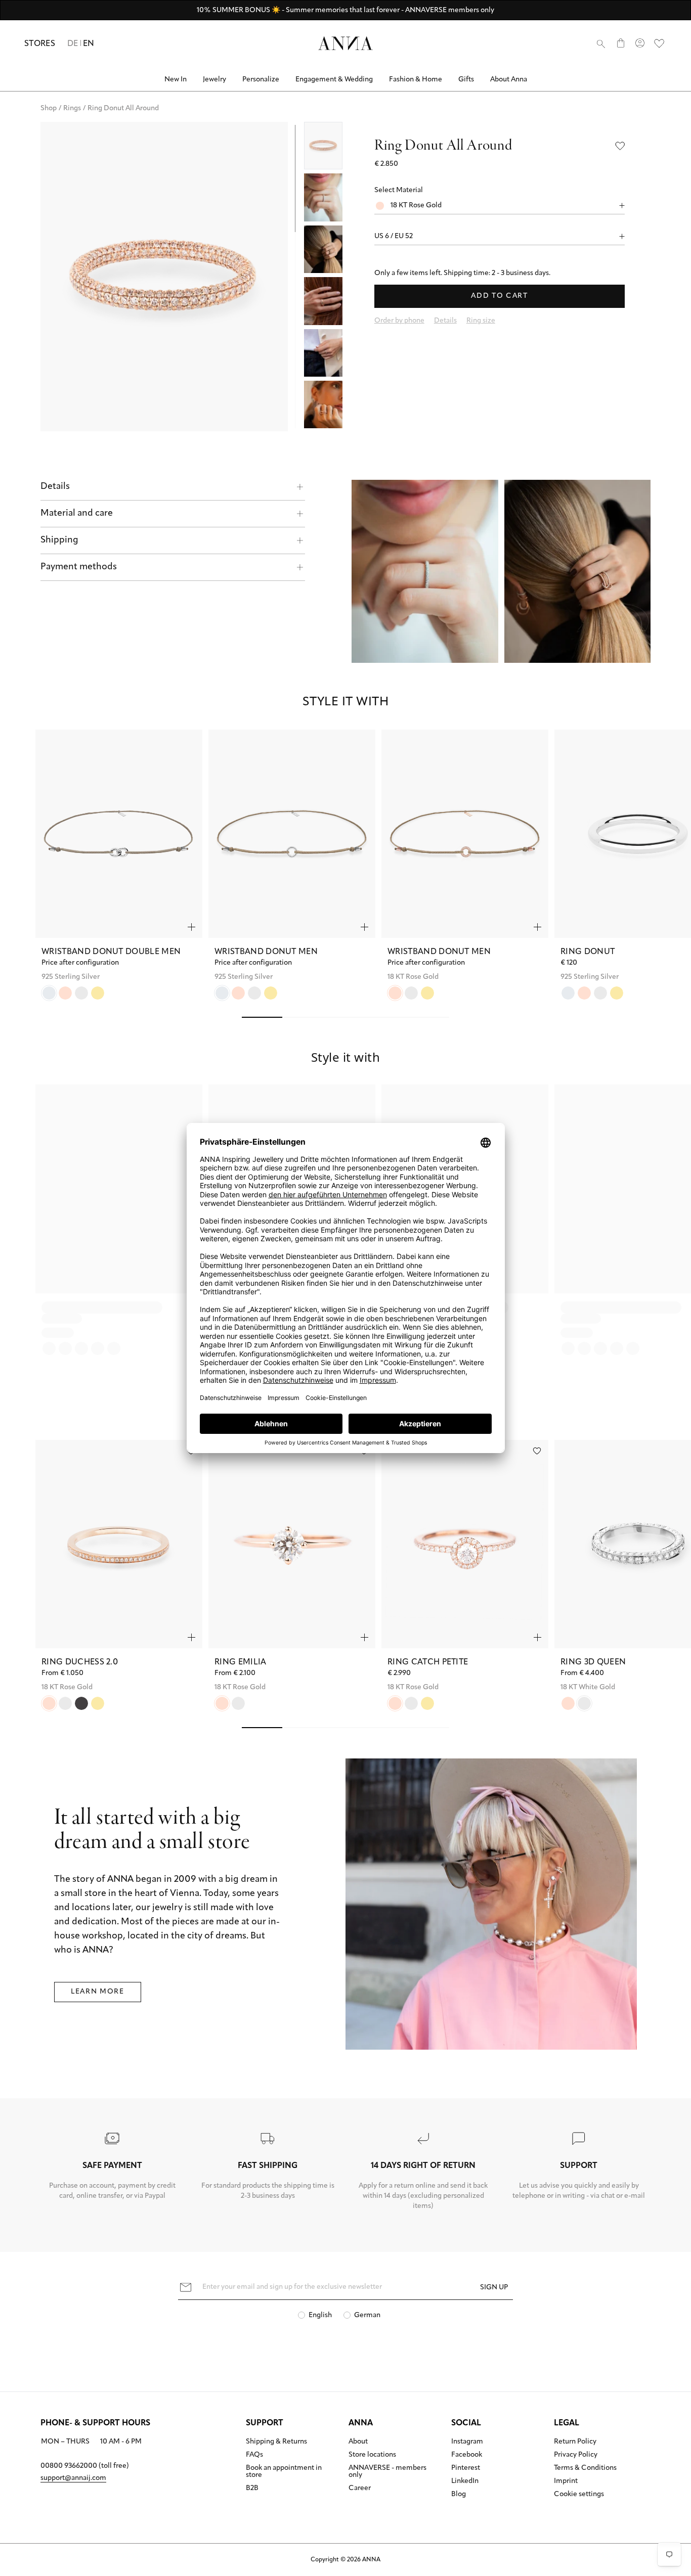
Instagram (467, 2442)
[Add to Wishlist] (620, 146)
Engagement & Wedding (334, 80)
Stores (40, 44)
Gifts (466, 80)
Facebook (467, 2455)
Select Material (399, 190)
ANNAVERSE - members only (387, 2472)
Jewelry (214, 80)
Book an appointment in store (284, 2472)
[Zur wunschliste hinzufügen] (537, 1451)
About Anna (509, 80)
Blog (459, 2495)
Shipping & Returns (276, 2442)
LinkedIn (465, 2481)
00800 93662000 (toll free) (85, 2466)
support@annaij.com (73, 2478)
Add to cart (499, 296)
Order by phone (399, 321)
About (358, 2442)
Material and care (77, 514)
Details (55, 487)
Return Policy (575, 2442)
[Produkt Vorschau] (191, 927)
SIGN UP (494, 2288)
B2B (252, 2489)
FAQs (254, 2455)
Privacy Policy (576, 2455)
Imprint (566, 2481)
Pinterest (466, 2468)
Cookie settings (579, 2495)
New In (176, 80)
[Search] (601, 43)
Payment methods (79, 567)
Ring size (481, 321)
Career (360, 2489)
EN (89, 44)
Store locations (372, 2455)
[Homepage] (345, 43)
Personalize (261, 80)
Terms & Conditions (585, 2468)
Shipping (59, 540)
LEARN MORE (98, 1992)
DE (73, 44)
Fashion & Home (416, 80)
